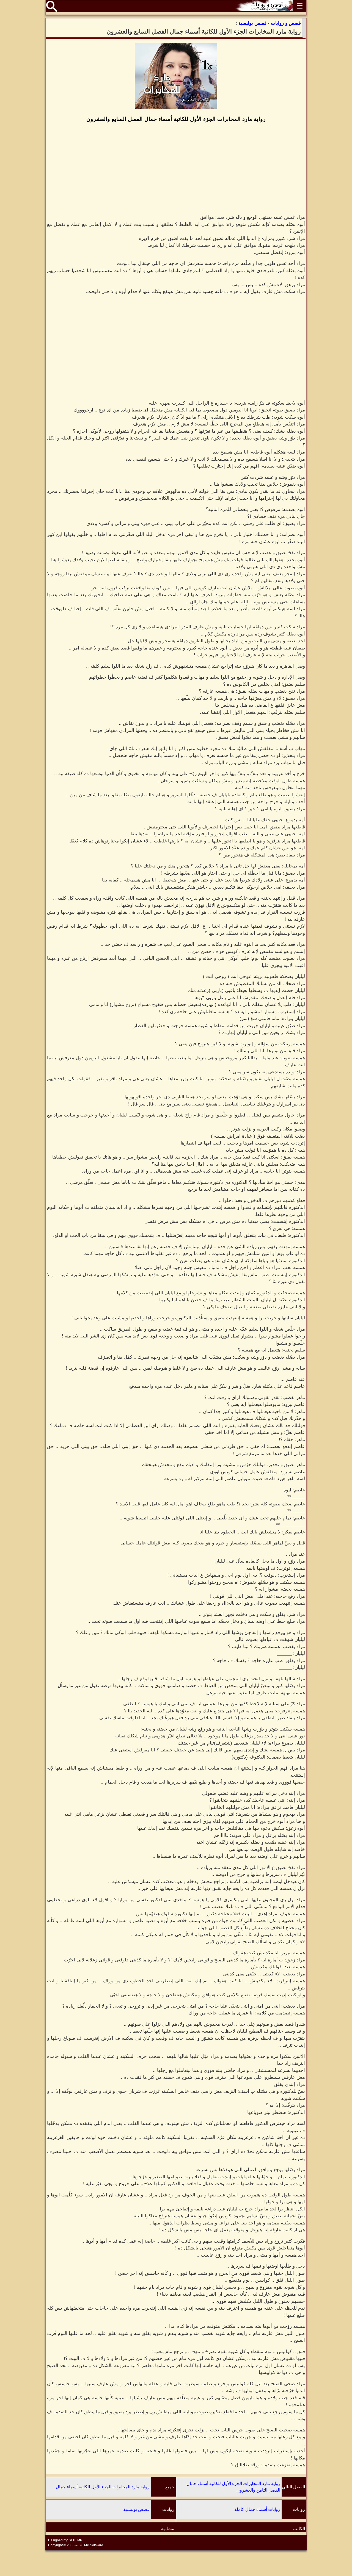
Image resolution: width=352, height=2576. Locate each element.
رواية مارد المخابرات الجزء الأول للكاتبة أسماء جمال (103, 2487)
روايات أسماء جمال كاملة (257, 2509)
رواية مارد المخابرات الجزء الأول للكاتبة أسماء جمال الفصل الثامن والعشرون (233, 2487)
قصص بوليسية (136, 2509)
